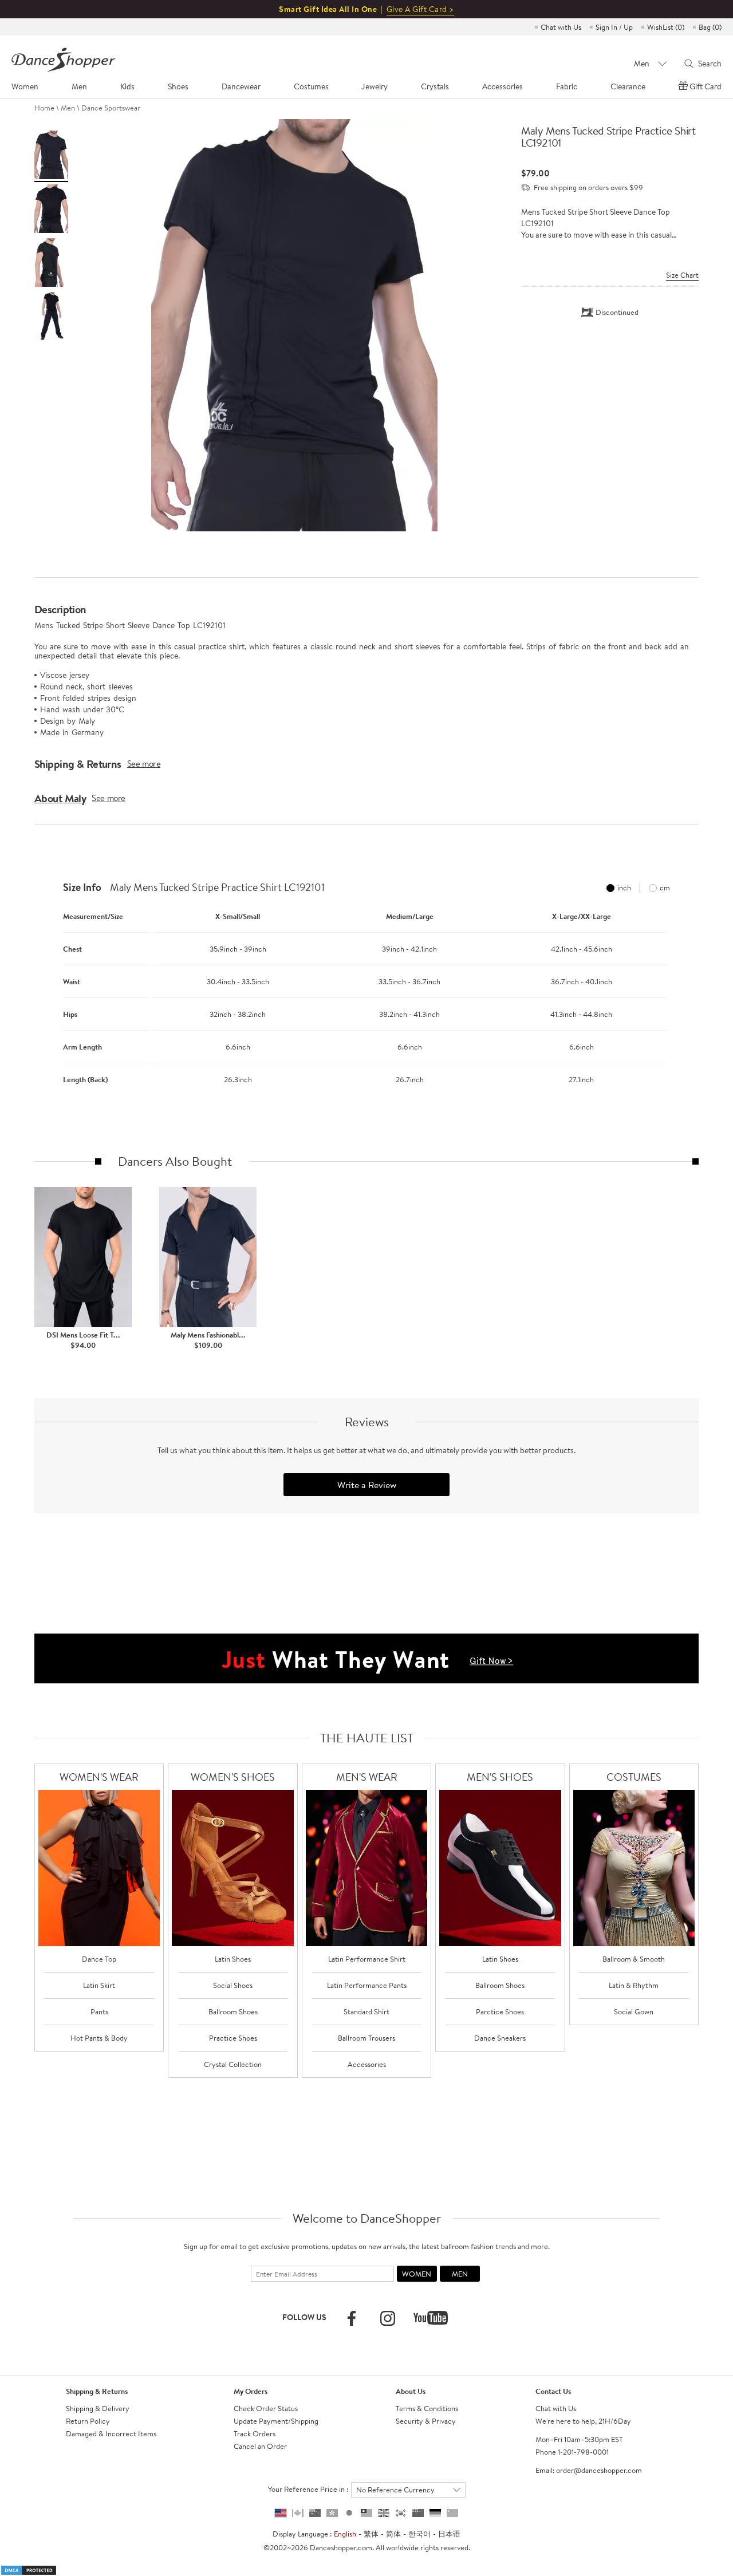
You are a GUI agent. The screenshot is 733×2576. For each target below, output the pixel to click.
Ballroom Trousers (366, 2038)
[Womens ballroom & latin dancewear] (99, 1868)
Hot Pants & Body (99, 2038)
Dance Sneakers (500, 2038)
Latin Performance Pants (367, 1985)
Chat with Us (561, 27)
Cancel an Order (260, 2446)
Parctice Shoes (500, 2011)
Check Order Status (266, 2408)
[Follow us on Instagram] (388, 2318)
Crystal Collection (233, 2064)
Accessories (367, 2064)
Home (44, 108)
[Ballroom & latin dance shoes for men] (500, 1868)
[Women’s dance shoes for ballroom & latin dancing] (233, 1868)
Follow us (304, 2317)
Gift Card (706, 86)
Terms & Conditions (427, 2408)
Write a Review (367, 1485)
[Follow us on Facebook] (352, 2318)
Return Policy (88, 2421)
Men (68, 108)
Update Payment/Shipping (276, 2421)
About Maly (60, 798)
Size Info (82, 887)
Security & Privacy (426, 2421)
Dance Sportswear (111, 108)
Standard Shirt (366, 2011)
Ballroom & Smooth (634, 1959)
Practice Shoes (233, 2038)
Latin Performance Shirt (367, 1959)
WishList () (666, 27)
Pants (99, 2011)
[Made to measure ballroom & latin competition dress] (634, 1868)
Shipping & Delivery (98, 2408)
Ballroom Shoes (233, 2011)
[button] (46, 992)
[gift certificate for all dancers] (366, 1658)
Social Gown (634, 2011)
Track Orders (255, 2433)
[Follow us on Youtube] (431, 2318)
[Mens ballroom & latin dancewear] (367, 1868)
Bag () (710, 27)
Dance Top (99, 1959)
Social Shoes (233, 1985)
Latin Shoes (233, 1959)
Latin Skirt (99, 1985)
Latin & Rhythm (634, 1985)
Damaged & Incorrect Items (111, 2433)
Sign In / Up (614, 27)
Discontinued (617, 312)
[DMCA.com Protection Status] (29, 2569)
